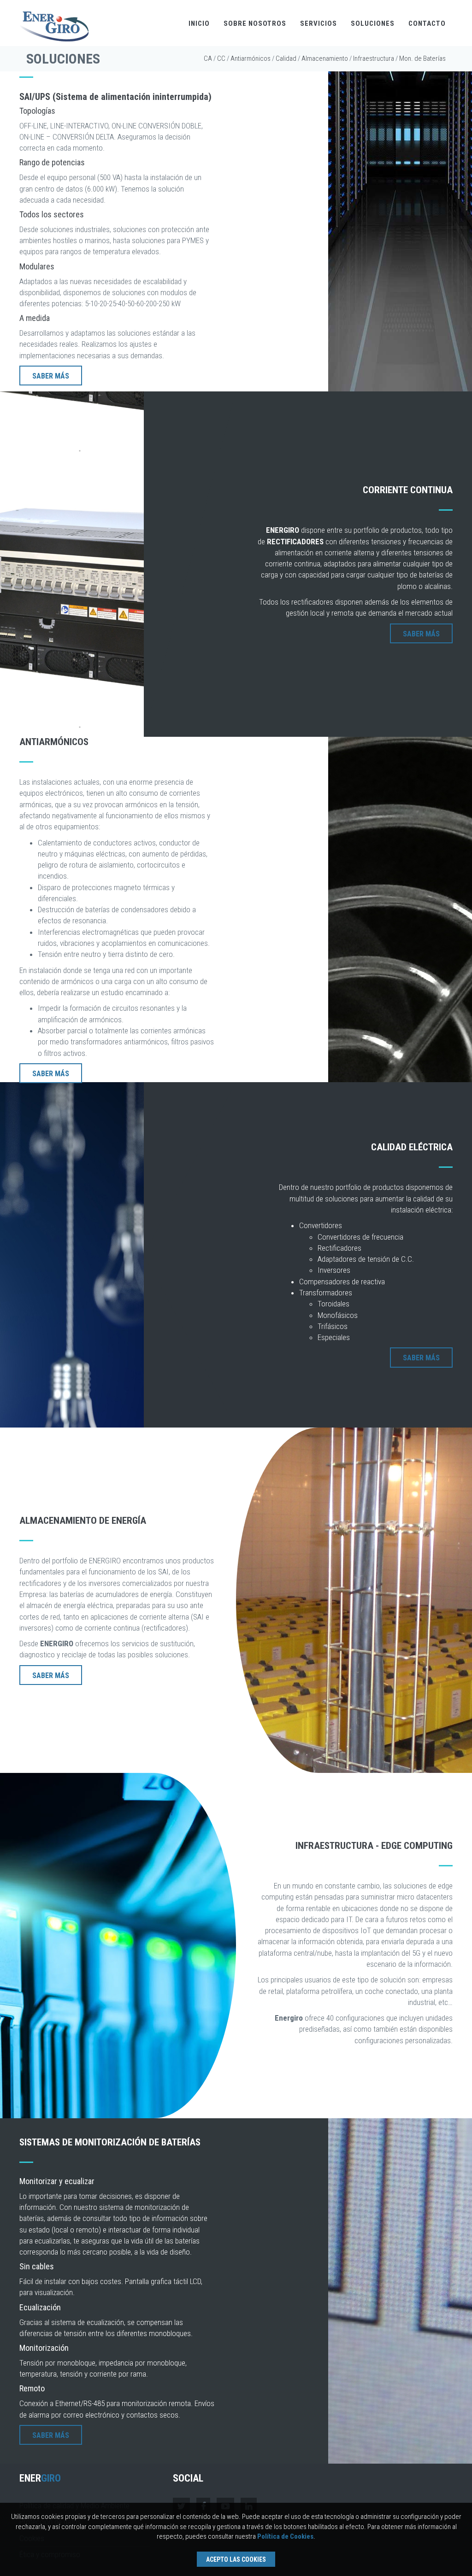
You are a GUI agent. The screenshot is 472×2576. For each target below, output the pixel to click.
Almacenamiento (325, 58)
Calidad (286, 58)
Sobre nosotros (255, 23)
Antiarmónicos (251, 58)
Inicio (199, 23)
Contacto (427, 23)
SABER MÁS (51, 376)
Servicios (319, 23)
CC (221, 58)
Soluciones (373, 23)
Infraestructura (374, 58)
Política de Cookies (285, 2536)
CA (208, 58)
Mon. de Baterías (422, 58)
